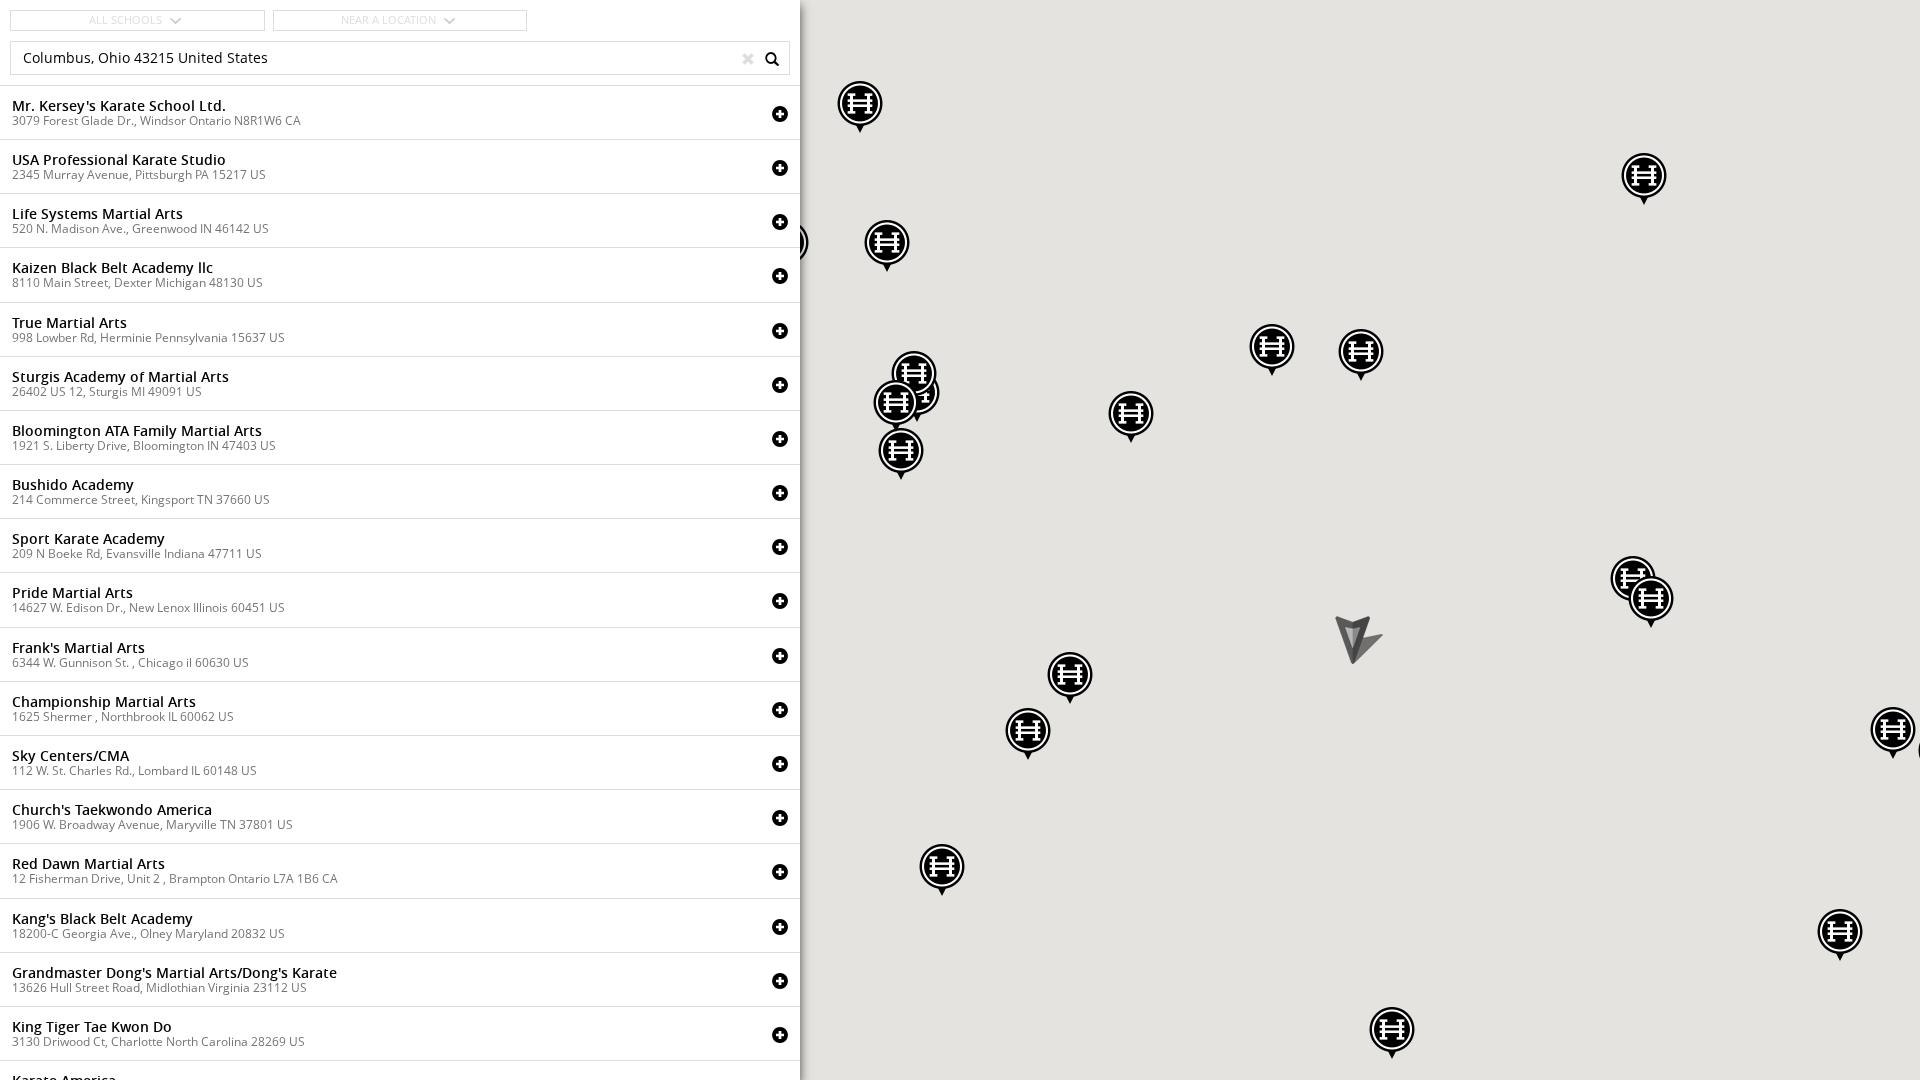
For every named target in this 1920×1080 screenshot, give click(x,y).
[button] (1361, 355)
